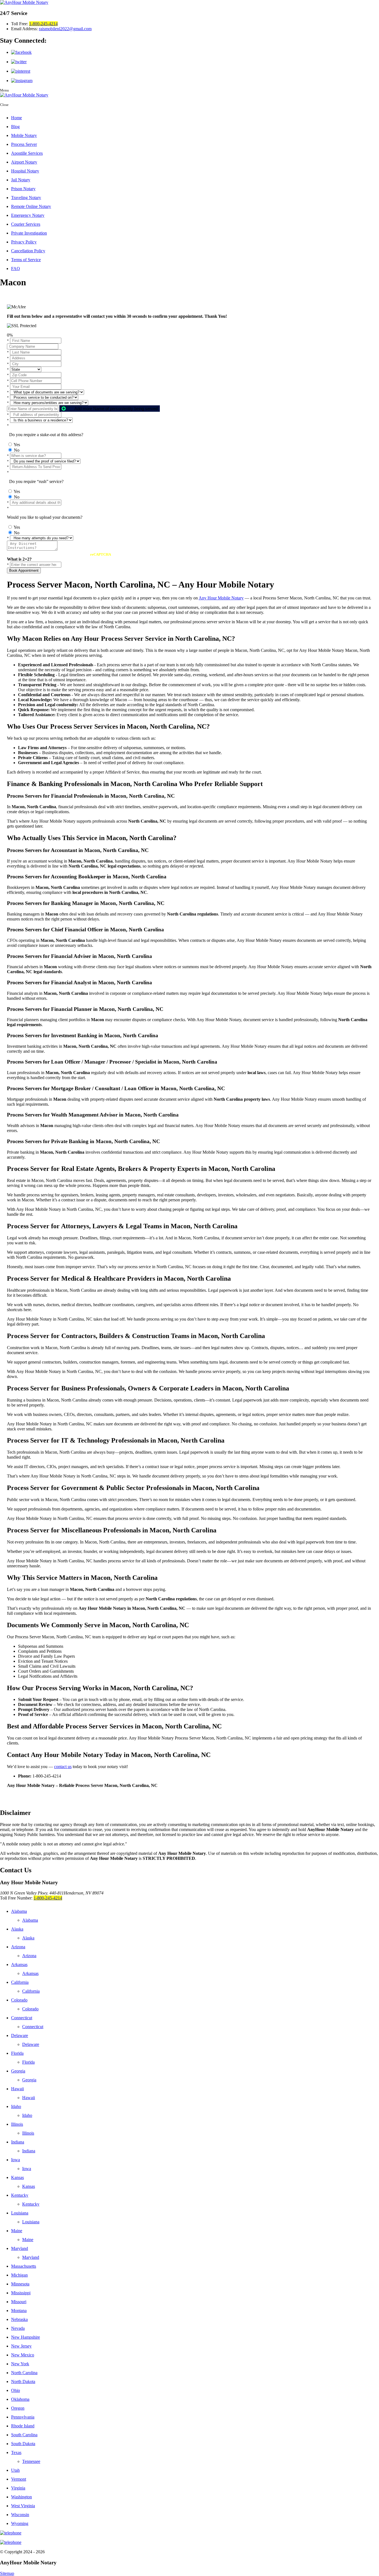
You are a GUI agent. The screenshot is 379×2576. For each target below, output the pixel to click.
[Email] (189, 2542)
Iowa (16, 2160)
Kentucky (20, 2195)
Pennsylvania (23, 2417)
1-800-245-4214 (43, 24)
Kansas (17, 2177)
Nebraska (19, 2319)
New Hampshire (26, 2337)
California (20, 1982)
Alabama (19, 1911)
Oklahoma (20, 2399)
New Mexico (23, 2355)
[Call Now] (189, 2533)
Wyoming (20, 2523)
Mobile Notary (24, 135)
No (17, 450)
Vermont (19, 2479)
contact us (63, 1767)
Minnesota (20, 2284)
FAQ (16, 269)
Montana (19, 2311)
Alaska (17, 1929)
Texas (16, 2452)
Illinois (17, 2124)
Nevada (18, 2328)
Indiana (18, 2142)
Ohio (16, 2390)
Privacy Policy (24, 242)
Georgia (18, 2071)
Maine (17, 2231)
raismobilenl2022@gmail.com (65, 29)
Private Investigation (29, 233)
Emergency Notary (28, 215)
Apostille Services (27, 153)
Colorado (19, 2000)
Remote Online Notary (31, 206)
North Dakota (23, 2382)
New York (20, 2364)
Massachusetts (24, 2266)
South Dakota (23, 2444)
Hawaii (17, 2089)
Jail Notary (21, 180)
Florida (17, 2053)
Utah (15, 2470)
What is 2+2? (19, 559)
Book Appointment (24, 570)
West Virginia (23, 2506)
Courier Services (26, 224)
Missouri (19, 2302)
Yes (17, 445)
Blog (15, 127)
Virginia (18, 2488)
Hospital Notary (25, 171)
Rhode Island (23, 2426)
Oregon (18, 2408)
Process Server (24, 144)
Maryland (20, 2248)
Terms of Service (26, 260)
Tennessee (31, 2461)
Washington (22, 2497)
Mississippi (21, 2293)
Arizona (18, 1947)
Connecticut (22, 2018)
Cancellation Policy (28, 251)
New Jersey (21, 2346)
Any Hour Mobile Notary (221, 598)
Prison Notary (23, 189)
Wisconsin (20, 2515)
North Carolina (24, 2373)
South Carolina (24, 2435)
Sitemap (7, 2573)
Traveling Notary (26, 198)
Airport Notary (24, 162)
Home (17, 118)
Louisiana (20, 2213)
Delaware (20, 2035)
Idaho (16, 2106)
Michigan (19, 2275)
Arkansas (19, 1965)
